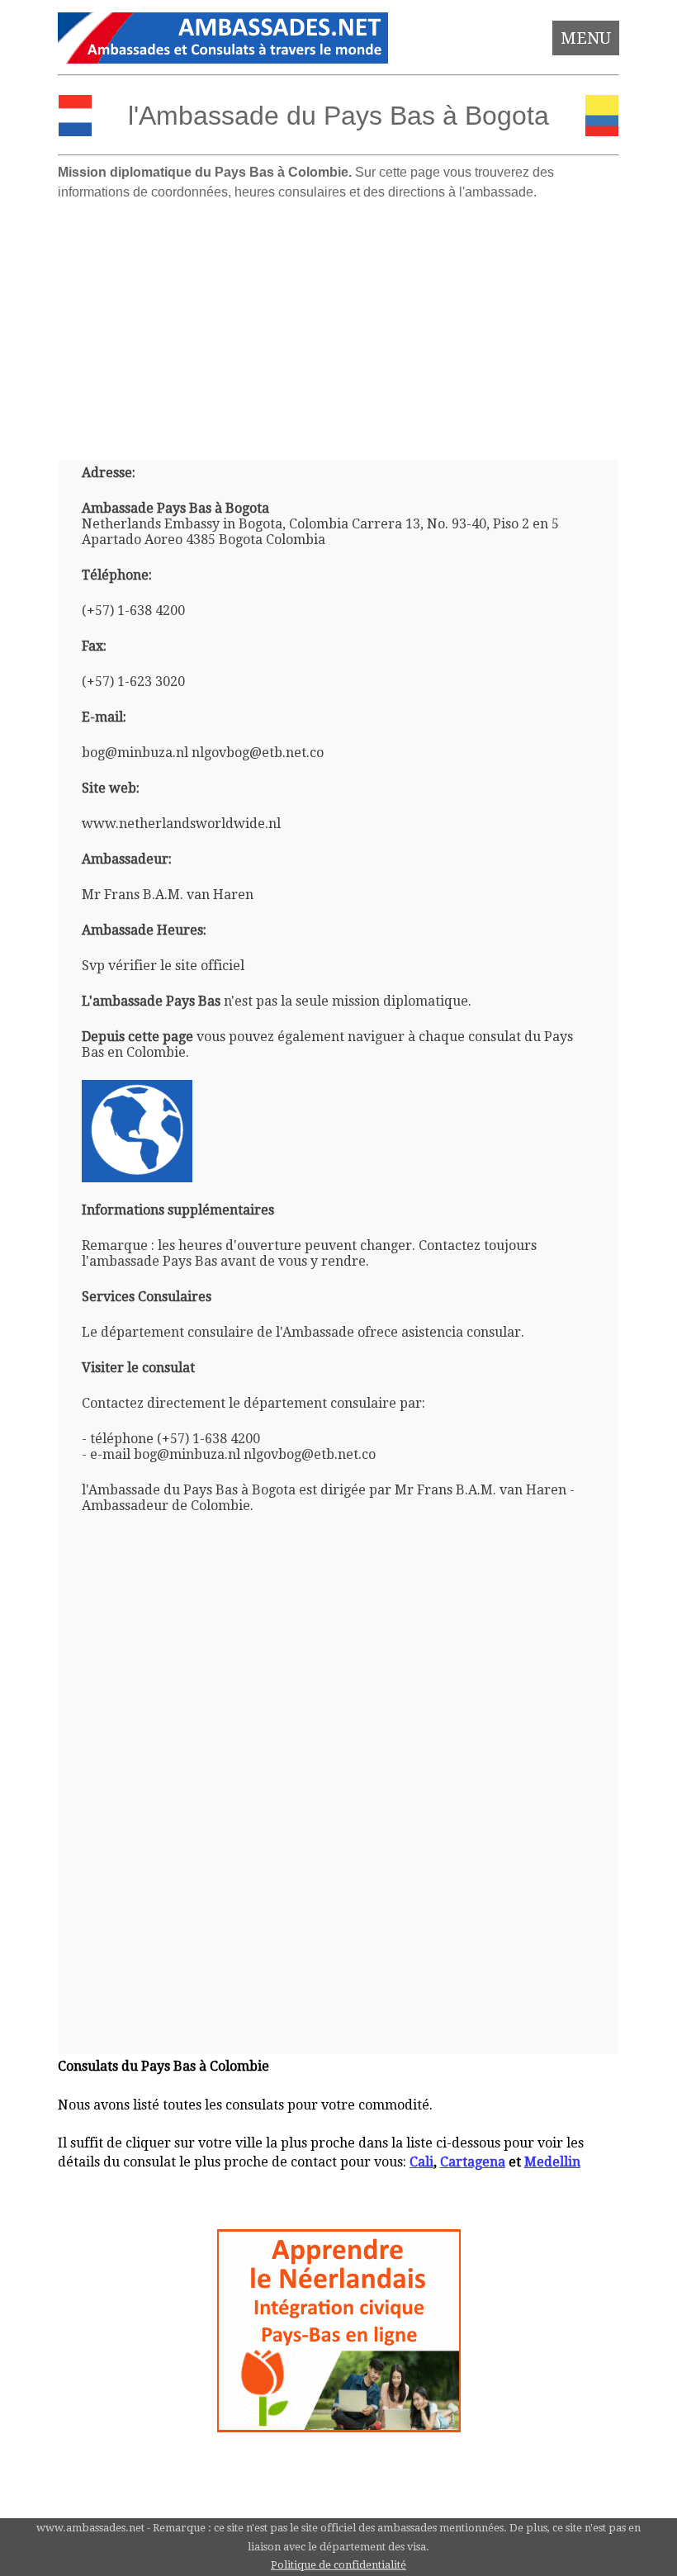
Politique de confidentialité (338, 2565)
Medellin (552, 2162)
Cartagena (473, 2162)
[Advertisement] (339, 324)
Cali (421, 2162)
